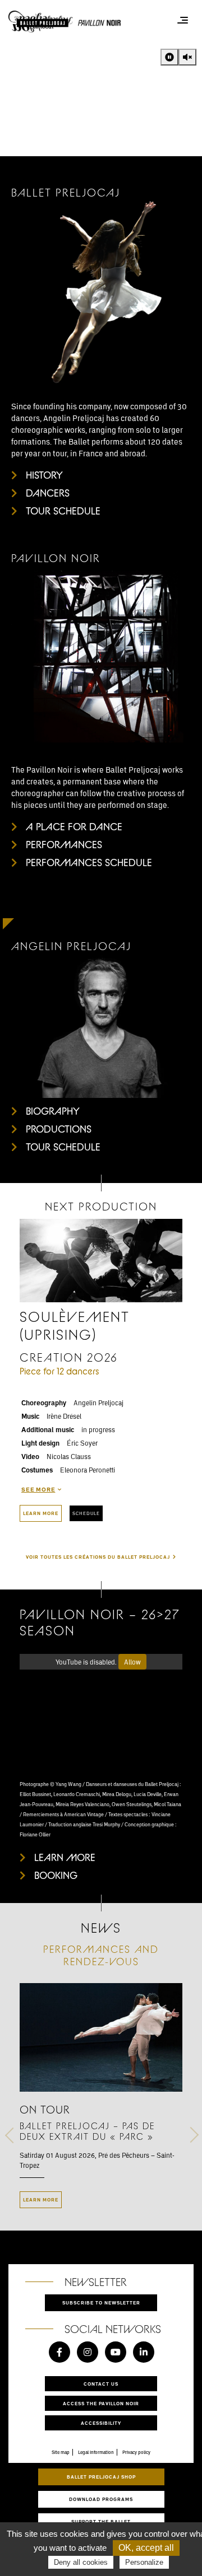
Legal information (96, 2452)
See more (38, 1489)
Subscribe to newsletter (101, 2302)
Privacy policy (136, 2452)
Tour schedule (63, 511)
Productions (59, 1129)
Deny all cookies (81, 2562)
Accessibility (101, 2423)
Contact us (101, 2384)
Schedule (86, 1513)
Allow (132, 1662)
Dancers (48, 493)
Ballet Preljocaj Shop (101, 2477)
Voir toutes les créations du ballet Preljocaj (98, 1557)
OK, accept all (146, 2548)
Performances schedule (89, 862)
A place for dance (74, 826)
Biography (53, 1111)
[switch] (169, 57)
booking (56, 1875)
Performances (64, 844)
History (44, 475)
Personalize (144, 2562)
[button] (13, 2160)
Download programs (101, 2499)
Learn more (41, 1513)
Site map (61, 2452)
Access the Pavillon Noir (101, 2403)
